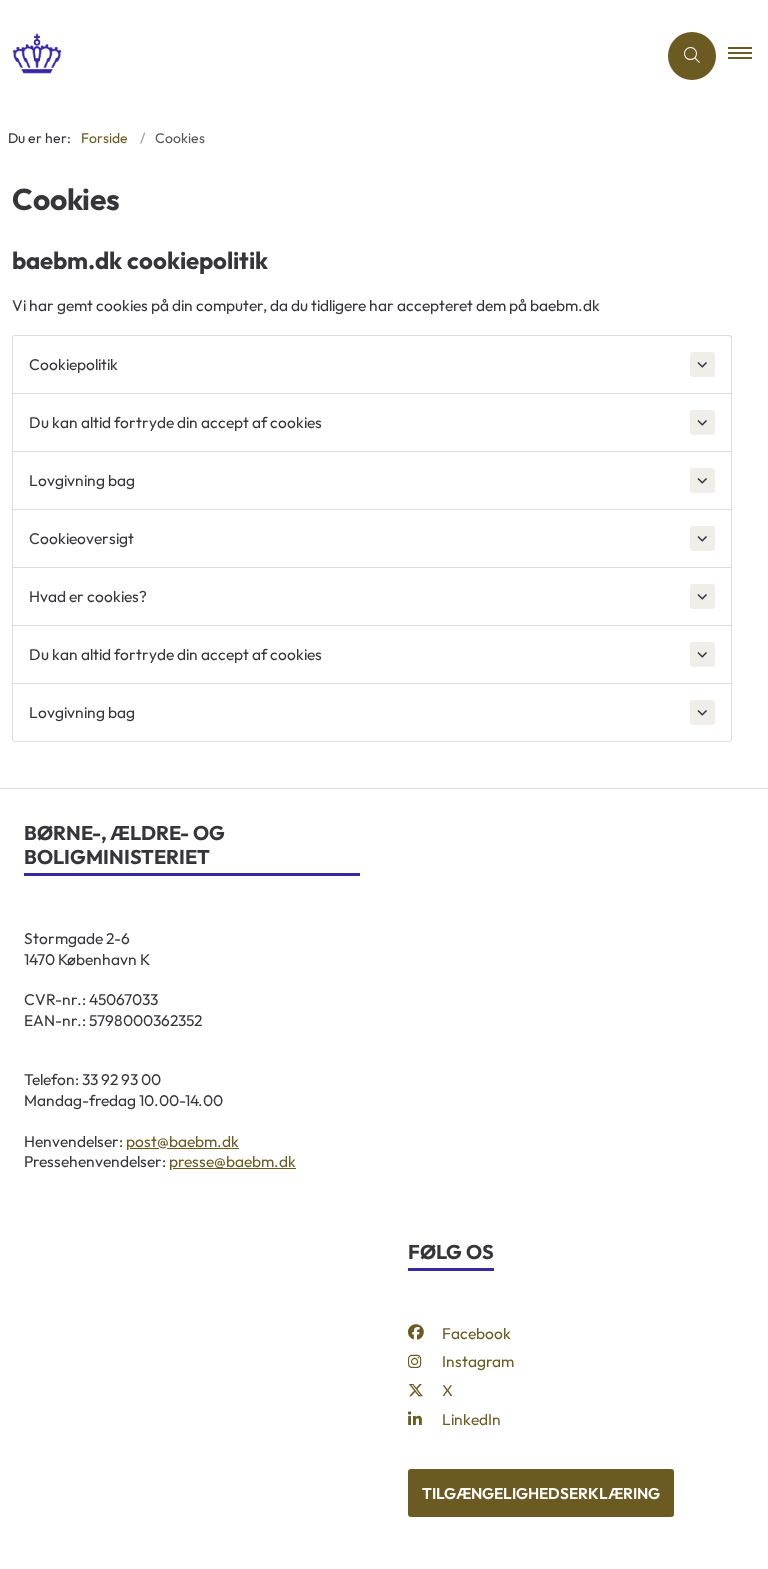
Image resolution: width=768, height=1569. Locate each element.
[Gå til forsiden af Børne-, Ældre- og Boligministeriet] (320, 55)
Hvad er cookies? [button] (88, 596)
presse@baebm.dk (232, 1161)
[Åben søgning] (692, 56)
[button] (748, 56)
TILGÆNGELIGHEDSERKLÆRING (541, 1493)
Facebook (476, 1333)
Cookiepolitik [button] (73, 364)
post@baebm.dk (182, 1141)
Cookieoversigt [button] (81, 538)
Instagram (478, 1361)
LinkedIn (471, 1419)
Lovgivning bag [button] (82, 480)
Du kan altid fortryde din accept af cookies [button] (175, 422)
